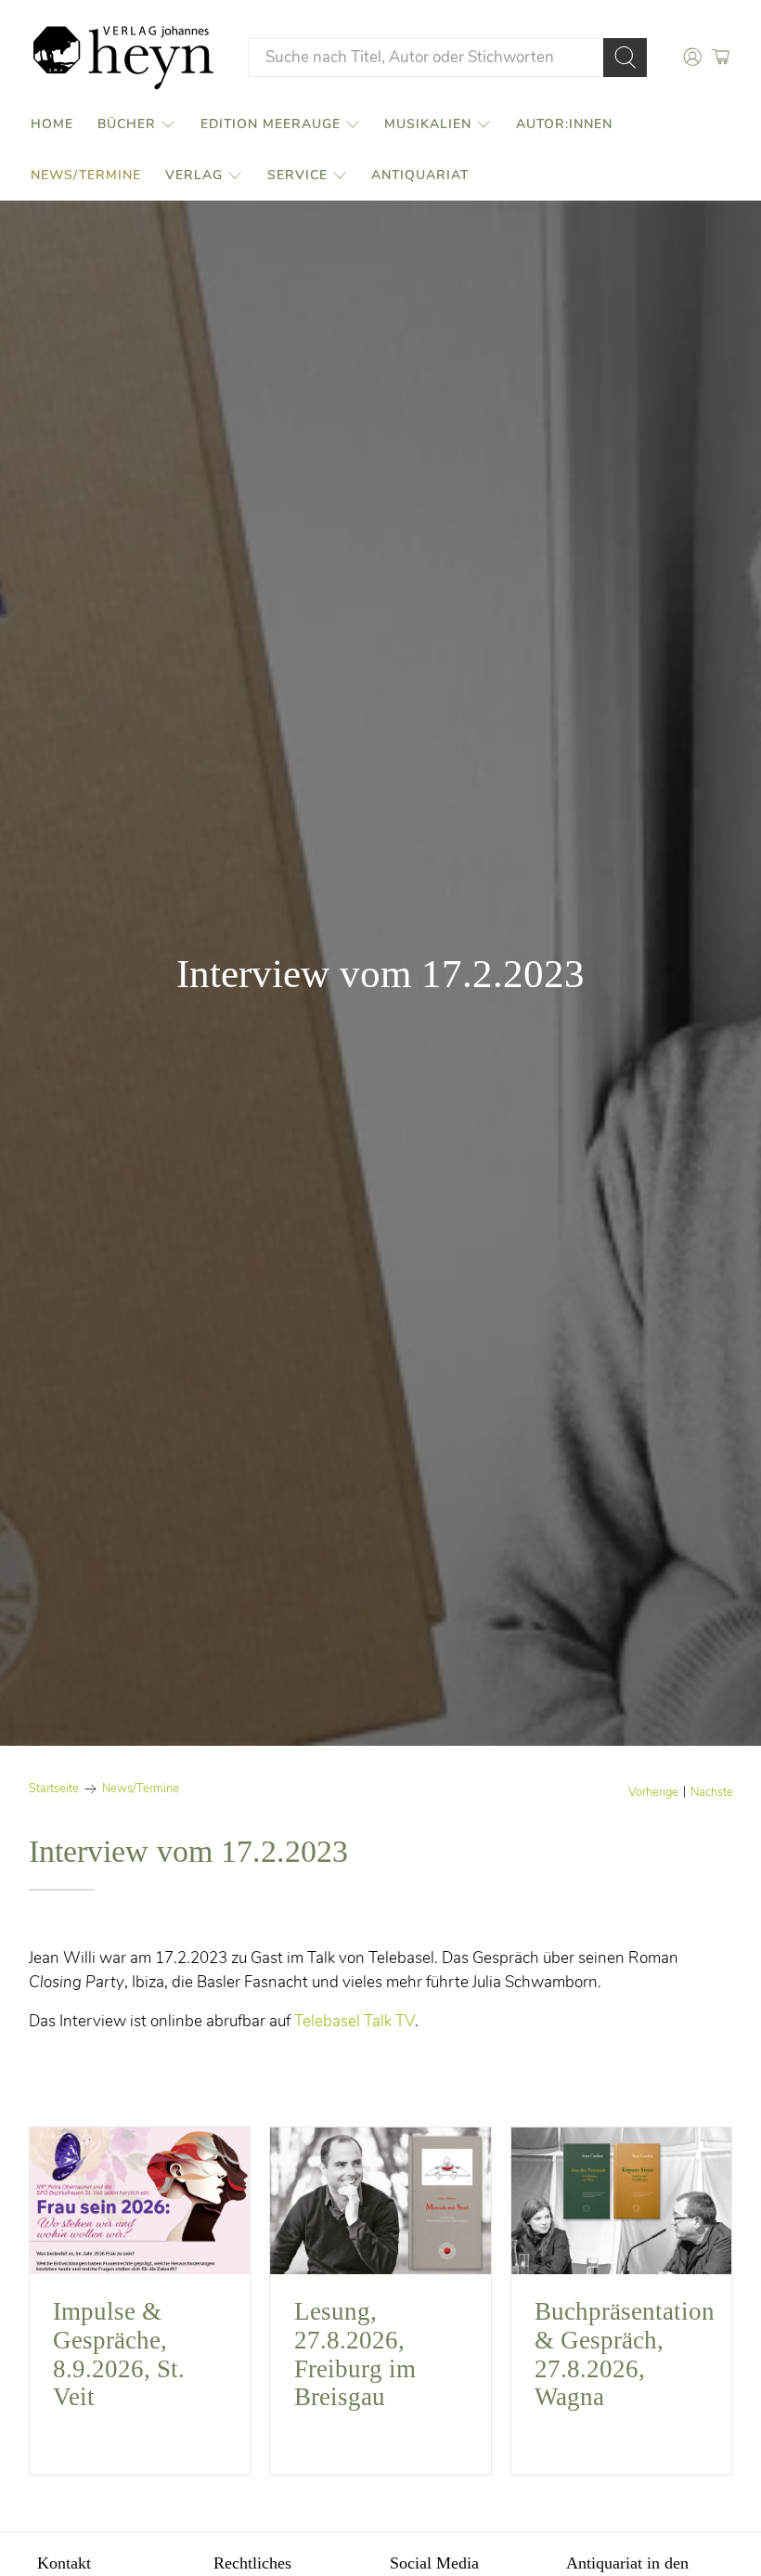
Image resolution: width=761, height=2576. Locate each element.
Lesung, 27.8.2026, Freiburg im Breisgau (355, 2354)
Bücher (127, 124)
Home (52, 124)
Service (297, 175)
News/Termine (86, 175)
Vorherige (653, 1793)
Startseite (54, 1789)
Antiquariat (420, 175)
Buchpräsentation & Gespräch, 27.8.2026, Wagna (625, 2354)
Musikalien (428, 124)
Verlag (194, 175)
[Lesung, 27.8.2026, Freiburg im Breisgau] (380, 2201)
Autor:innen (564, 124)
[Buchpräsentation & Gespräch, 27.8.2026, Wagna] (622, 2201)
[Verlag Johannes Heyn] (123, 58)
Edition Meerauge (271, 124)
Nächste (712, 1793)
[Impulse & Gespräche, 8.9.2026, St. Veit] (140, 2201)
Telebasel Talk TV (355, 2021)
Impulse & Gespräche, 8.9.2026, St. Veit (119, 2354)
